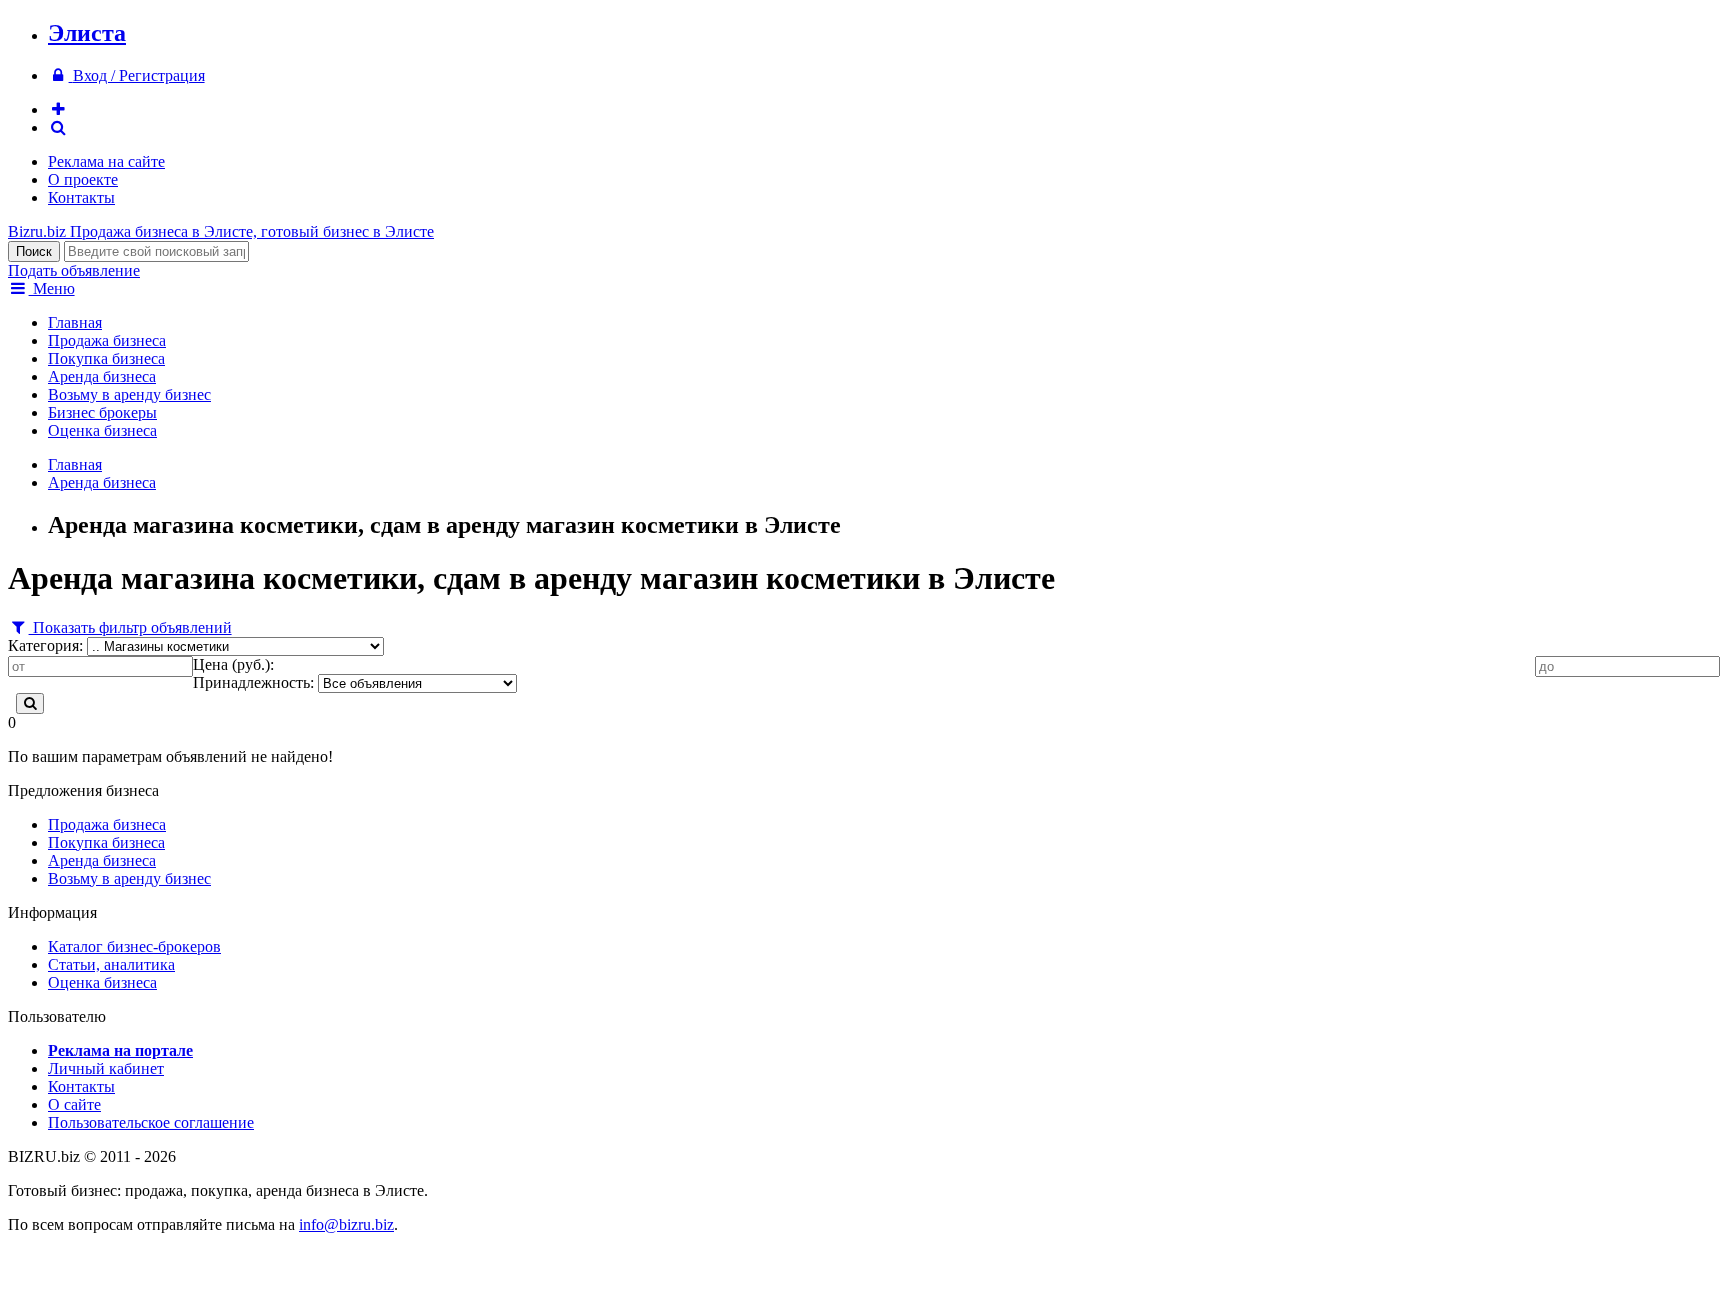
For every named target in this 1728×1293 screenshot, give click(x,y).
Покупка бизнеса (106, 358)
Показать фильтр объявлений (130, 627)
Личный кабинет (106, 1068)
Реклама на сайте (106, 161)
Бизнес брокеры (102, 412)
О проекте (83, 179)
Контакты (81, 197)
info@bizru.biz (346, 1224)
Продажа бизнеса (107, 340)
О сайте (74, 1104)
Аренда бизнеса (102, 376)
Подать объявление (74, 270)
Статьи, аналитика (111, 964)
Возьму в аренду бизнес (129, 394)
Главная (75, 322)
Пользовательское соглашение (151, 1122)
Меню (52, 288)
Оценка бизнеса (102, 430)
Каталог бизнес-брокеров (134, 946)
